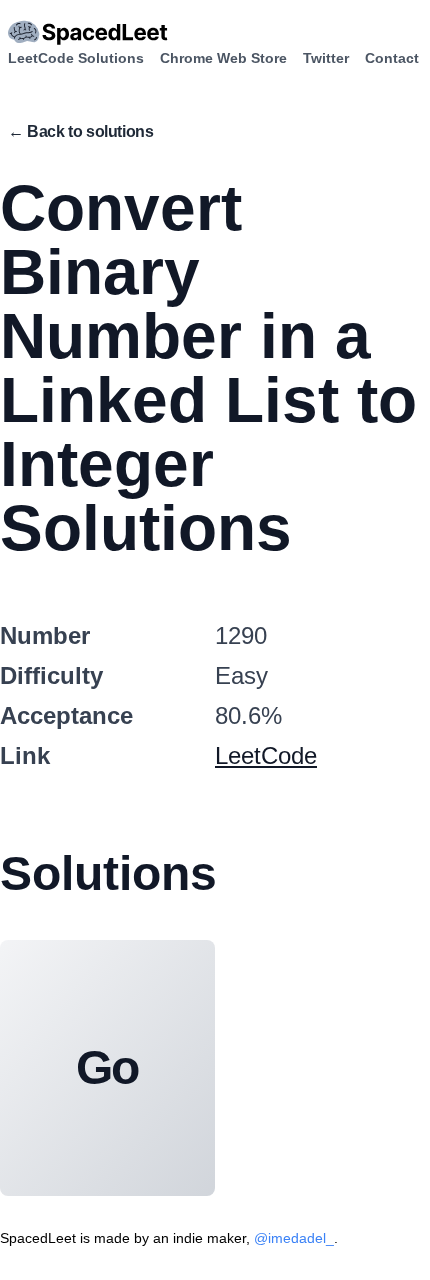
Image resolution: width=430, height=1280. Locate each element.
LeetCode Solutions (76, 58)
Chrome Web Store (223, 58)
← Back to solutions (80, 131)
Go (108, 1067)
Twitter (326, 58)
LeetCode (266, 755)
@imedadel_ (294, 1238)
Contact (392, 58)
